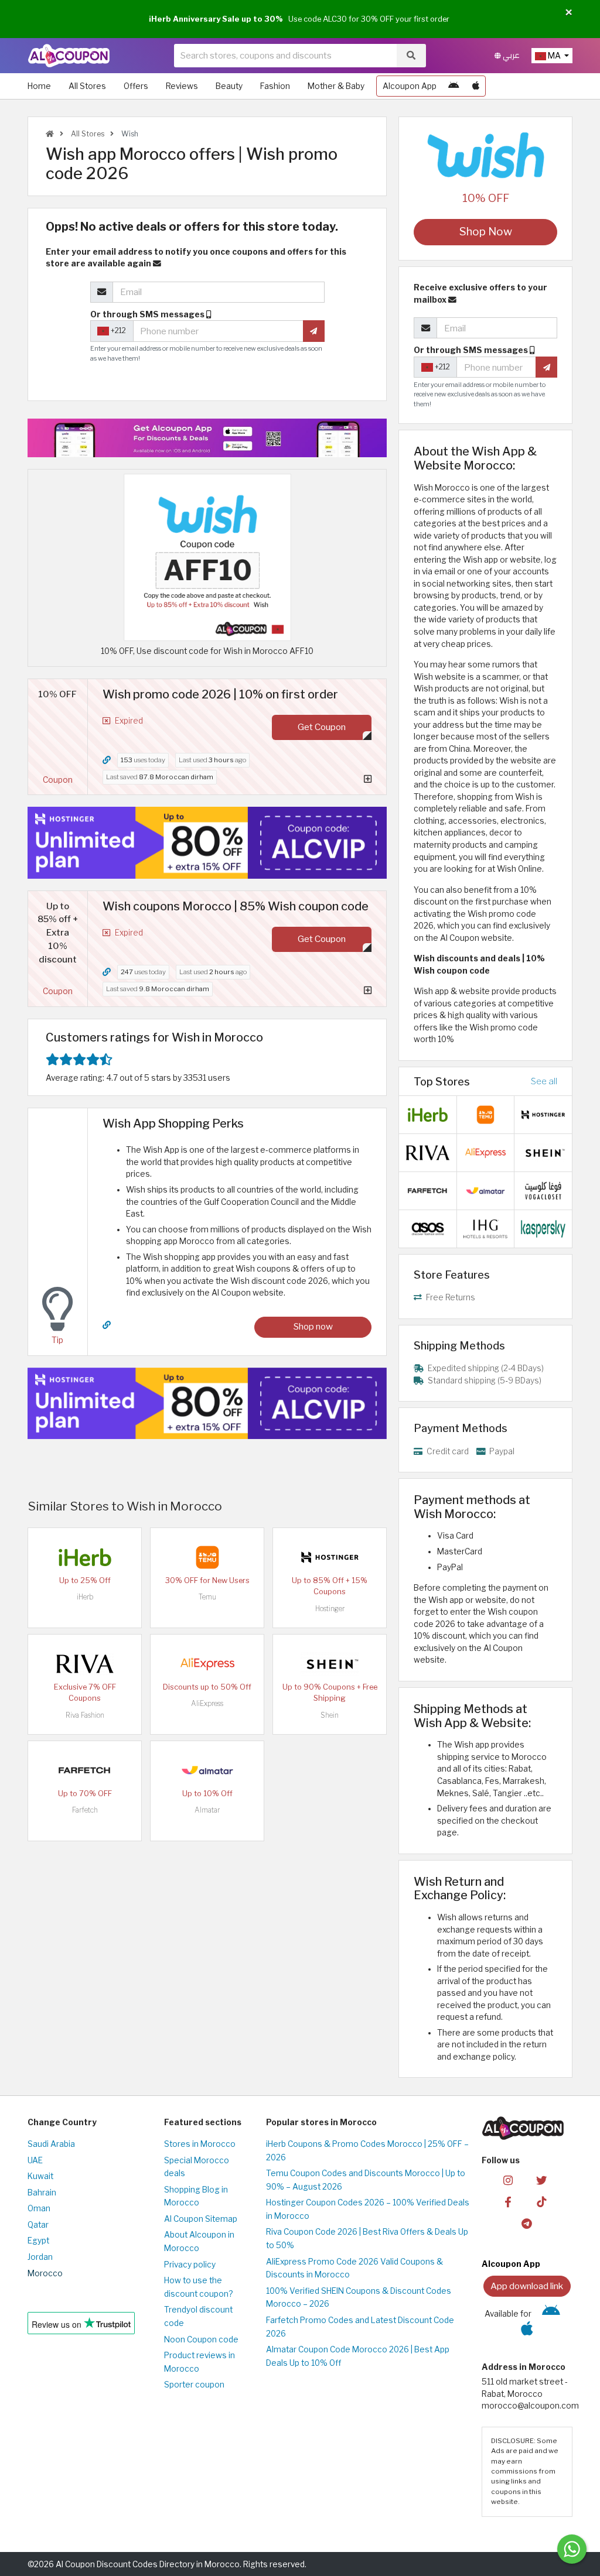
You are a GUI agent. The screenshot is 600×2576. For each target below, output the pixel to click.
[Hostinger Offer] (207, 842)
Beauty (229, 86)
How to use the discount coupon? (198, 2287)
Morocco (45, 2273)
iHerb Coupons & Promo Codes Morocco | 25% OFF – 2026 (367, 2151)
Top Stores (442, 1081)
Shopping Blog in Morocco (196, 2196)
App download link (527, 2286)
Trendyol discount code (198, 2316)
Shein (330, 1715)
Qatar (38, 2225)
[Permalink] (107, 760)
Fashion (275, 86)
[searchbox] (285, 56)
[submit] (314, 331)
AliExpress (207, 1703)
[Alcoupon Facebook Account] (508, 2201)
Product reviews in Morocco (200, 2362)
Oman (39, 2208)
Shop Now (486, 232)
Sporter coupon (194, 2385)
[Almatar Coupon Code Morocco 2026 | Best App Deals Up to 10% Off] (207, 1770)
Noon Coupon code (201, 2339)
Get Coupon (322, 727)
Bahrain (42, 2193)
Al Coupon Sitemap (201, 2219)
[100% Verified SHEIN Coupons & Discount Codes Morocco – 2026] (330, 1663)
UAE (35, 2160)
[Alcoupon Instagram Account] (508, 2179)
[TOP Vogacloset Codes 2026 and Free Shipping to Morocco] (543, 1190)
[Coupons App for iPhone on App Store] (476, 86)
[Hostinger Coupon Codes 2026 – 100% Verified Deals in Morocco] (330, 1557)
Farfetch (85, 1810)
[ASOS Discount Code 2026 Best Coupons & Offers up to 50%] (428, 1228)
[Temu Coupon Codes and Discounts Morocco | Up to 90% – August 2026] (207, 1557)
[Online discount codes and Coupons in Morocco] (50, 134)
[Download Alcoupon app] (207, 438)
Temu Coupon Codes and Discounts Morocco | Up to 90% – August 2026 (366, 2180)
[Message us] (572, 2549)
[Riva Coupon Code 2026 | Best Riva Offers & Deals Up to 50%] (85, 1663)
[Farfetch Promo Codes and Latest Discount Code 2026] (85, 1770)
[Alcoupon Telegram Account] (527, 2223)
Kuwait (40, 2176)
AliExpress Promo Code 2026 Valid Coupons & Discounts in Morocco (354, 2268)
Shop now (313, 1326)
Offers (136, 86)
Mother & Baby (336, 86)
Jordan (40, 2257)
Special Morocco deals (197, 2167)
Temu (207, 1597)
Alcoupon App (410, 86)
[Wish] (486, 155)
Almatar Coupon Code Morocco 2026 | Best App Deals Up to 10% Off (358, 2356)
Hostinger (330, 1609)
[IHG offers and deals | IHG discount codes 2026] (486, 1228)
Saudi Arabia (51, 2144)
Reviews (182, 86)
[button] (569, 13)
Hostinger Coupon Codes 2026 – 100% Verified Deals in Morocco (368, 2209)
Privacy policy (190, 2265)
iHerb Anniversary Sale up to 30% (216, 19)
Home (39, 86)
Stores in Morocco (200, 2144)
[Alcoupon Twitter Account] (541, 2179)
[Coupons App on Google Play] (454, 86)
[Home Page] (69, 55)
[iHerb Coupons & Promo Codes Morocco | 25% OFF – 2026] (85, 1557)
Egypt (38, 2241)
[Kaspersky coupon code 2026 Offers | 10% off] (543, 1228)
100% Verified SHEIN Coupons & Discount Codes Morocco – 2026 (359, 2298)
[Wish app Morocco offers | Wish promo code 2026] (207, 557)
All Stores (87, 86)
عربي (510, 55)
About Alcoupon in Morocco (199, 2241)
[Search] (411, 56)
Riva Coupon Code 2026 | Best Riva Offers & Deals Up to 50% (367, 2238)
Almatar (207, 1810)
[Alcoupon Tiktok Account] (541, 2201)
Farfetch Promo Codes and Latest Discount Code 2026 (360, 2327)
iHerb (85, 1597)
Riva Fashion (85, 1715)
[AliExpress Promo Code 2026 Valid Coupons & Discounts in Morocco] (207, 1663)
